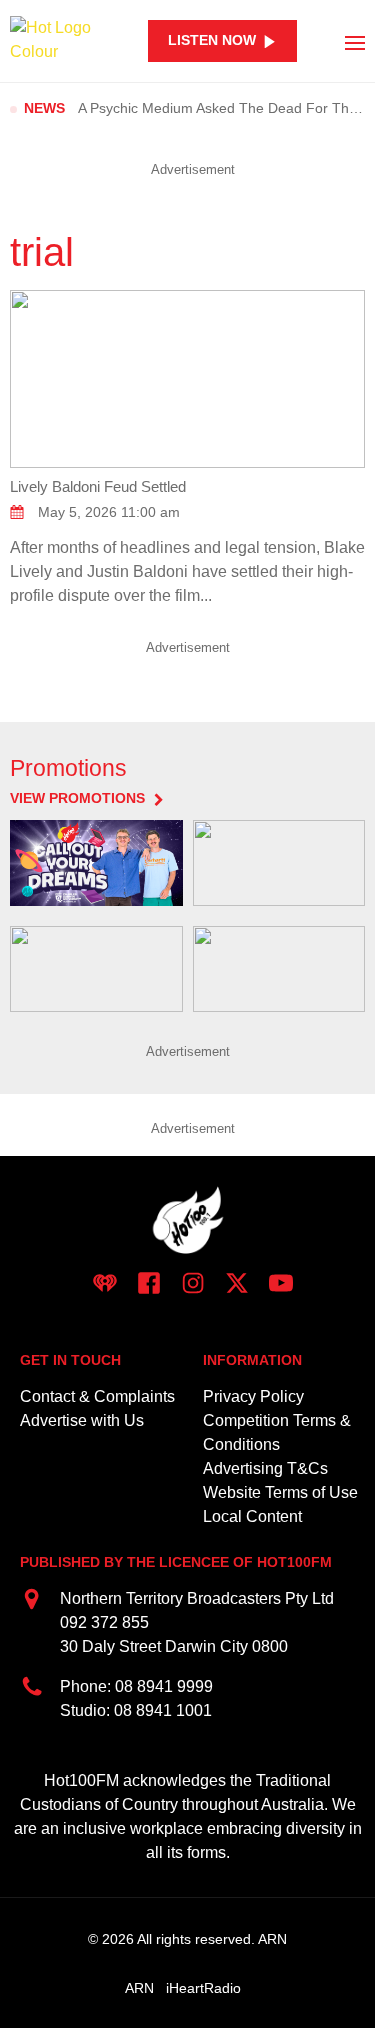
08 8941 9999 (164, 1686)
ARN (139, 1988)
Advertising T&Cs (265, 1468)
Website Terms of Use (280, 1492)
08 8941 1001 (163, 1710)
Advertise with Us (82, 1420)
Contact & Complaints (97, 1396)
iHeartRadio (203, 1988)
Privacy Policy (253, 1396)
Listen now (212, 40)
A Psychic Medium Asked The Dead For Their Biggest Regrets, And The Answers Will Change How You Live (221, 108)
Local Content (252, 1516)
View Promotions (77, 799)
